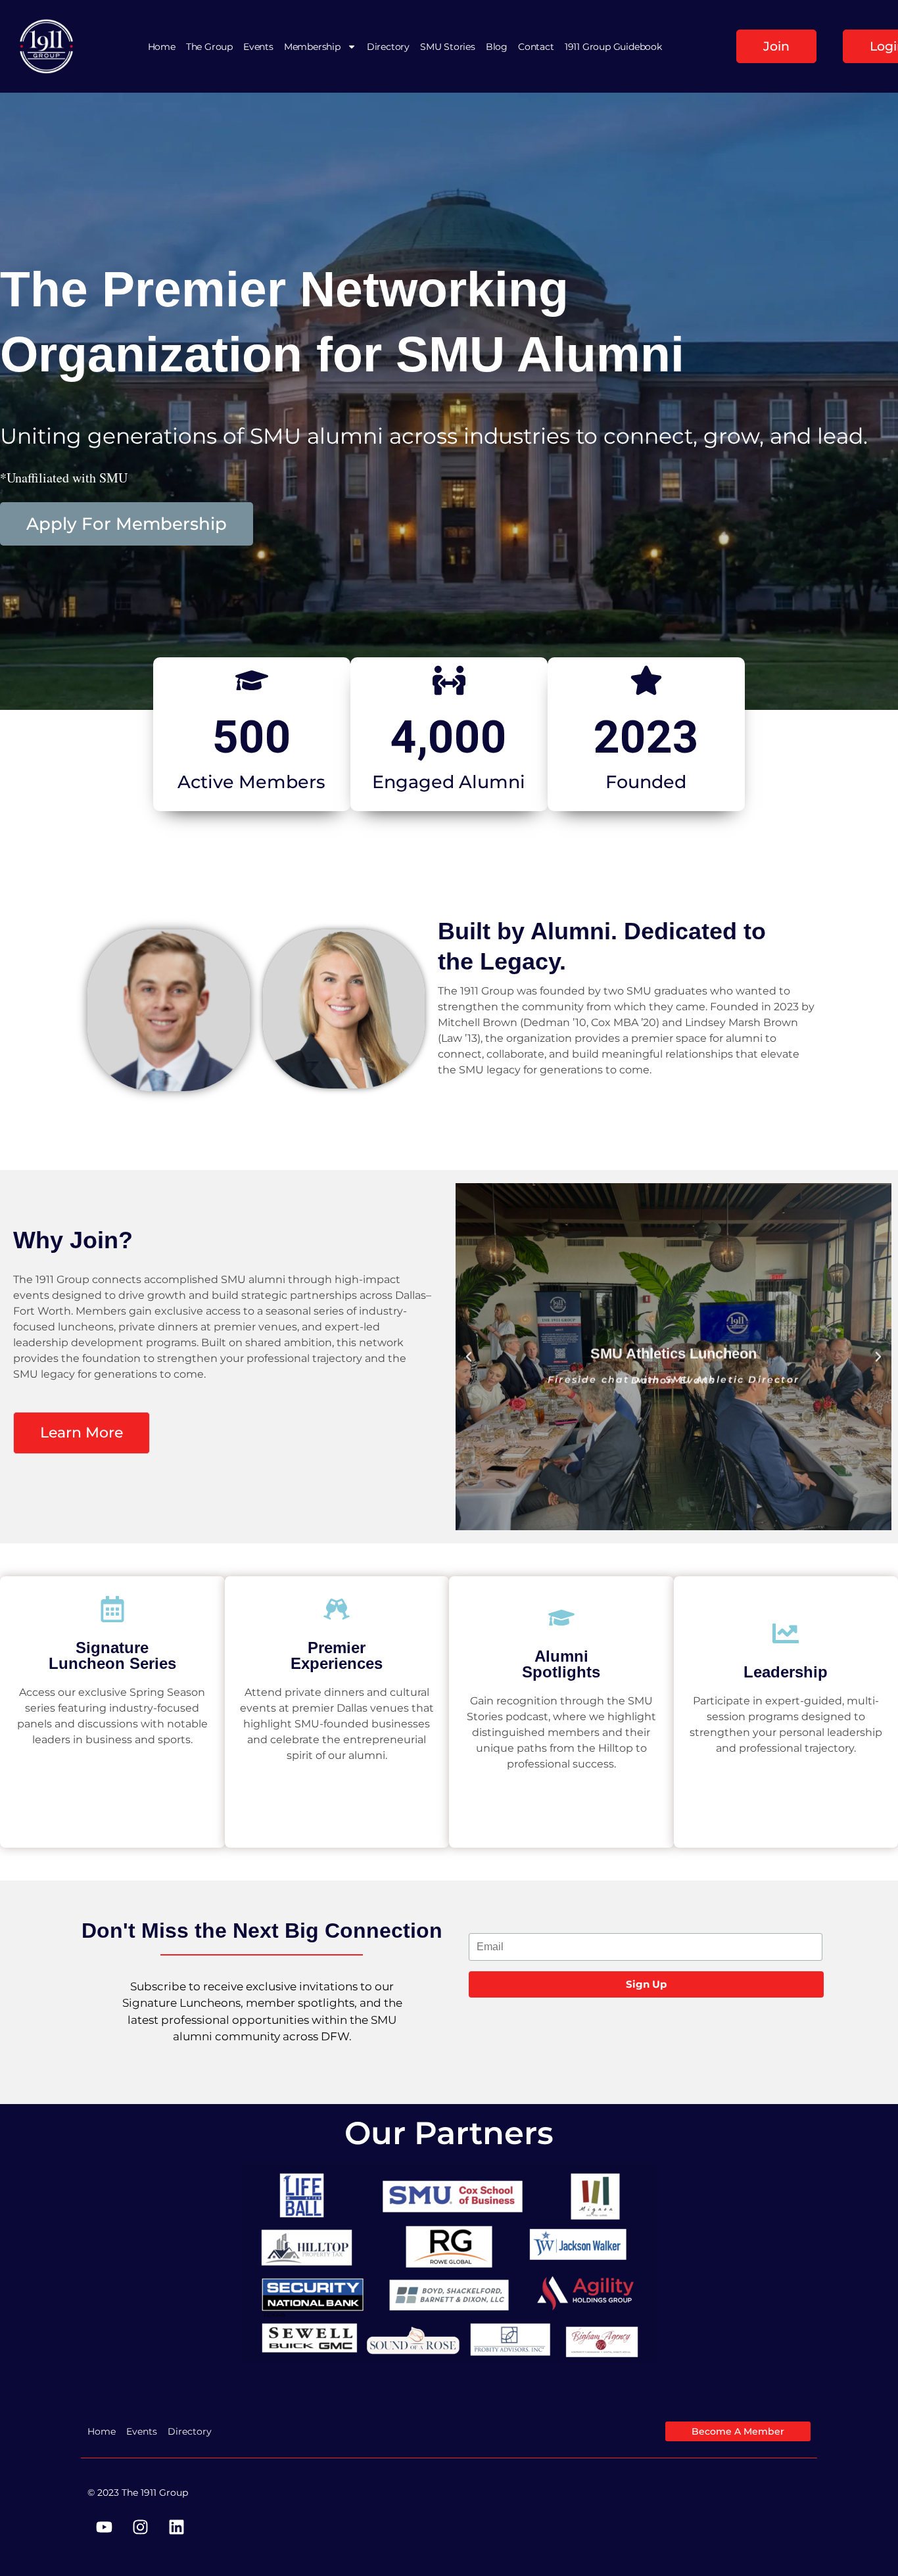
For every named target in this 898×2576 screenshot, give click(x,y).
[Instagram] (140, 2527)
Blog (497, 47)
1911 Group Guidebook (613, 47)
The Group (209, 47)
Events (258, 47)
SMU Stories (448, 47)
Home (162, 47)
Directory (388, 47)
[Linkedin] (176, 2527)
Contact (536, 47)
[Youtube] (104, 2527)
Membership (312, 47)
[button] (469, 1357)
